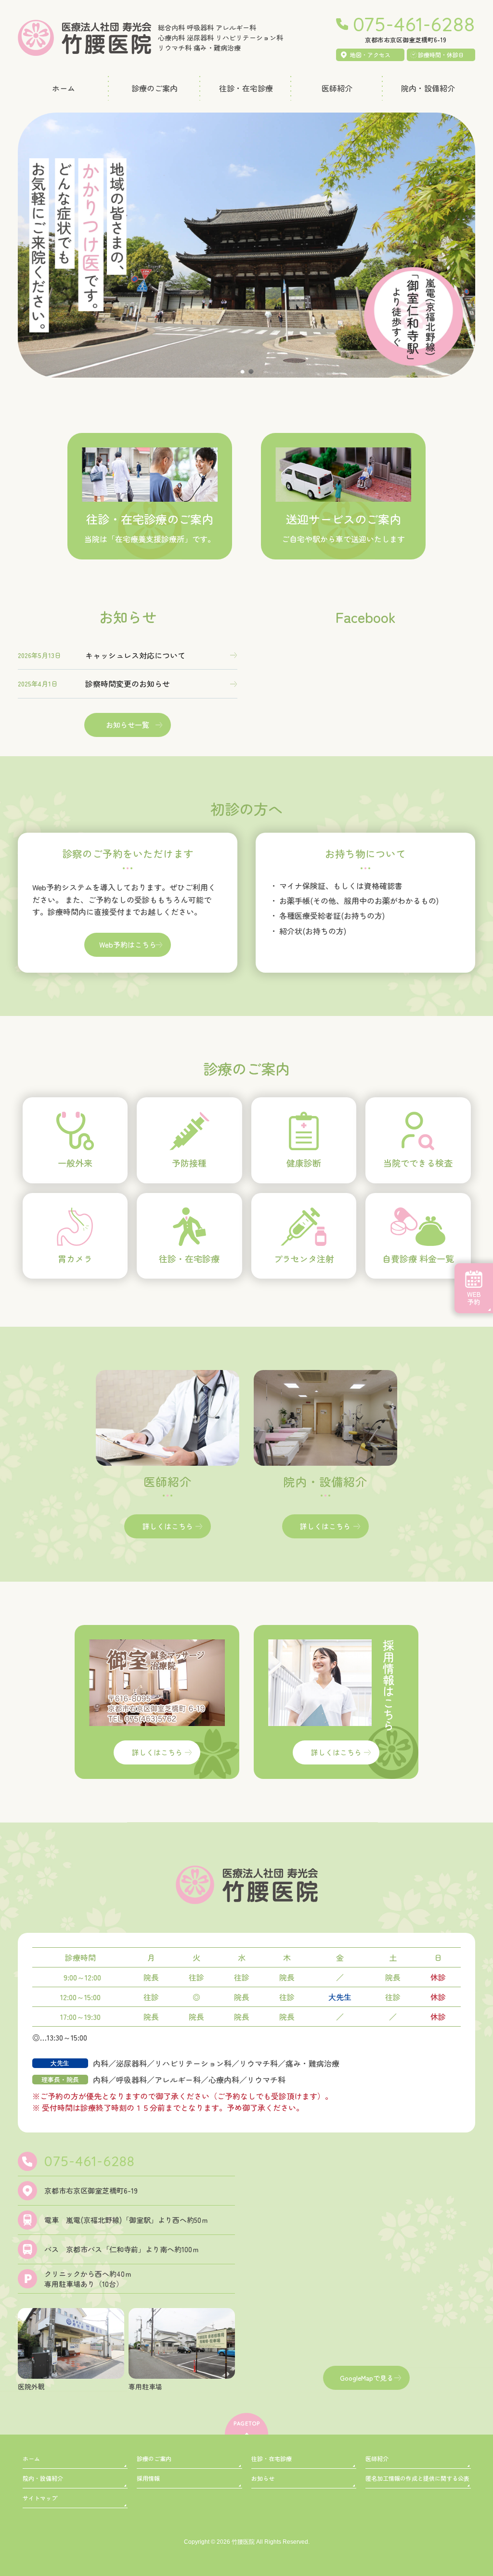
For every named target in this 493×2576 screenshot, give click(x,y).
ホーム (31, 2458)
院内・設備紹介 (43, 2478)
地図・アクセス (370, 55)
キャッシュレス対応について (135, 655)
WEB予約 (474, 1298)
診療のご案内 (154, 2458)
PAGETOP (247, 2424)
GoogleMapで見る (367, 2377)
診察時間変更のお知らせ (128, 684)
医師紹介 (377, 2458)
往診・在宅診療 (272, 2458)
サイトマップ (40, 2498)
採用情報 (148, 2478)
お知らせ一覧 (128, 725)
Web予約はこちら (128, 945)
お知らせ (263, 2478)
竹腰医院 (243, 2542)
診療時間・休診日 (441, 55)
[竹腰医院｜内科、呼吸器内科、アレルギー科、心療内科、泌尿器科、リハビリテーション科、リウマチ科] (84, 45)
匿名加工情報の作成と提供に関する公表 (417, 2478)
